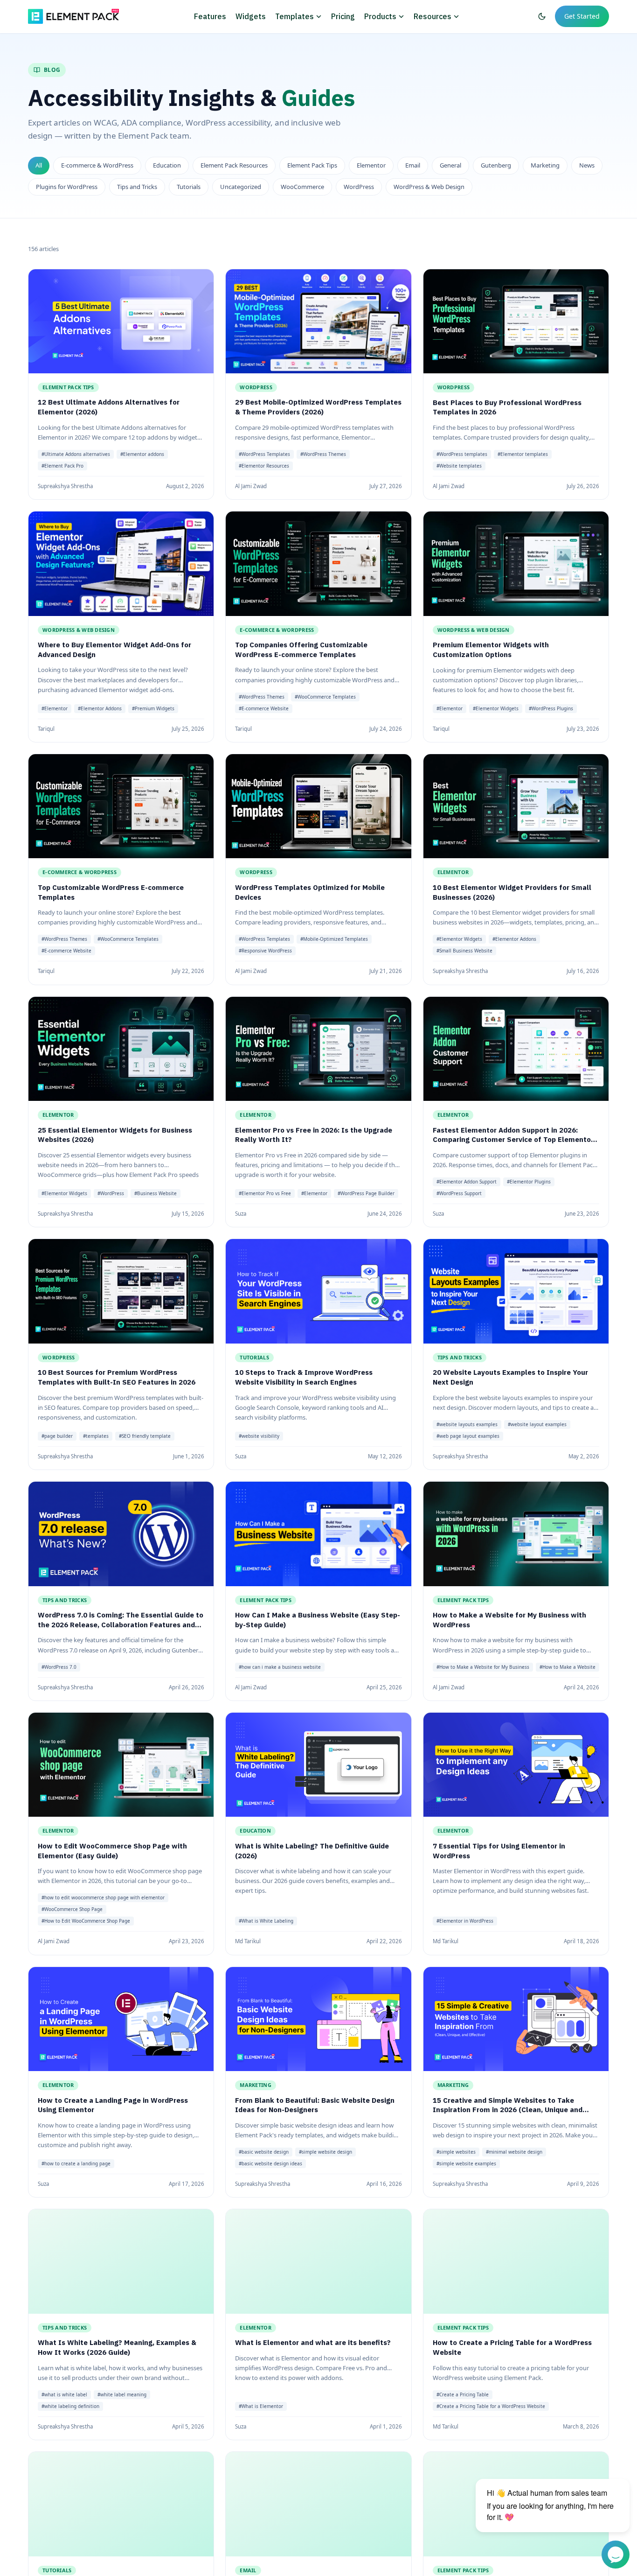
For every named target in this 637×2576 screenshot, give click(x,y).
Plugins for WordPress (67, 187)
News (587, 165)
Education (167, 165)
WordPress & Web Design (429, 187)
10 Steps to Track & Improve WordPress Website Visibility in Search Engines (304, 1378)
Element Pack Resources (234, 165)
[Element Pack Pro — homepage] (73, 16)
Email (413, 165)
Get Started (582, 16)
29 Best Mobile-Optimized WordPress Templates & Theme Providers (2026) (318, 407)
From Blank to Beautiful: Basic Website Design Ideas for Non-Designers (315, 2105)
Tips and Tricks (137, 187)
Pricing (343, 16)
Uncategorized (241, 187)
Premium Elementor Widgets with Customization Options (491, 650)
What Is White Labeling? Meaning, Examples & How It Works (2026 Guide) (117, 2348)
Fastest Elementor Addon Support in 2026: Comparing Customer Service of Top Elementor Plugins (513, 1140)
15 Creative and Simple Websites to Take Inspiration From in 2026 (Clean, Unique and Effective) (508, 2110)
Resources (433, 16)
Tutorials (189, 187)
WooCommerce (302, 187)
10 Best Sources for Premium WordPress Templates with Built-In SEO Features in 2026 (117, 1378)
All (39, 165)
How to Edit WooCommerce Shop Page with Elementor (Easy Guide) (112, 1851)
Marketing (545, 165)
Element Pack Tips (312, 165)
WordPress (359, 187)
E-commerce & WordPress (97, 165)
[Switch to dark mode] (542, 16)
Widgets (251, 16)
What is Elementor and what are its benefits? (313, 2343)
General (450, 165)
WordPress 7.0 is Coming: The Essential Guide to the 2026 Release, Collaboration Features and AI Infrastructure (121, 1624)
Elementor (371, 165)
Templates (294, 16)
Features (210, 16)
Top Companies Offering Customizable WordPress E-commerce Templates (301, 650)
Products (380, 16)
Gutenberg (496, 165)
